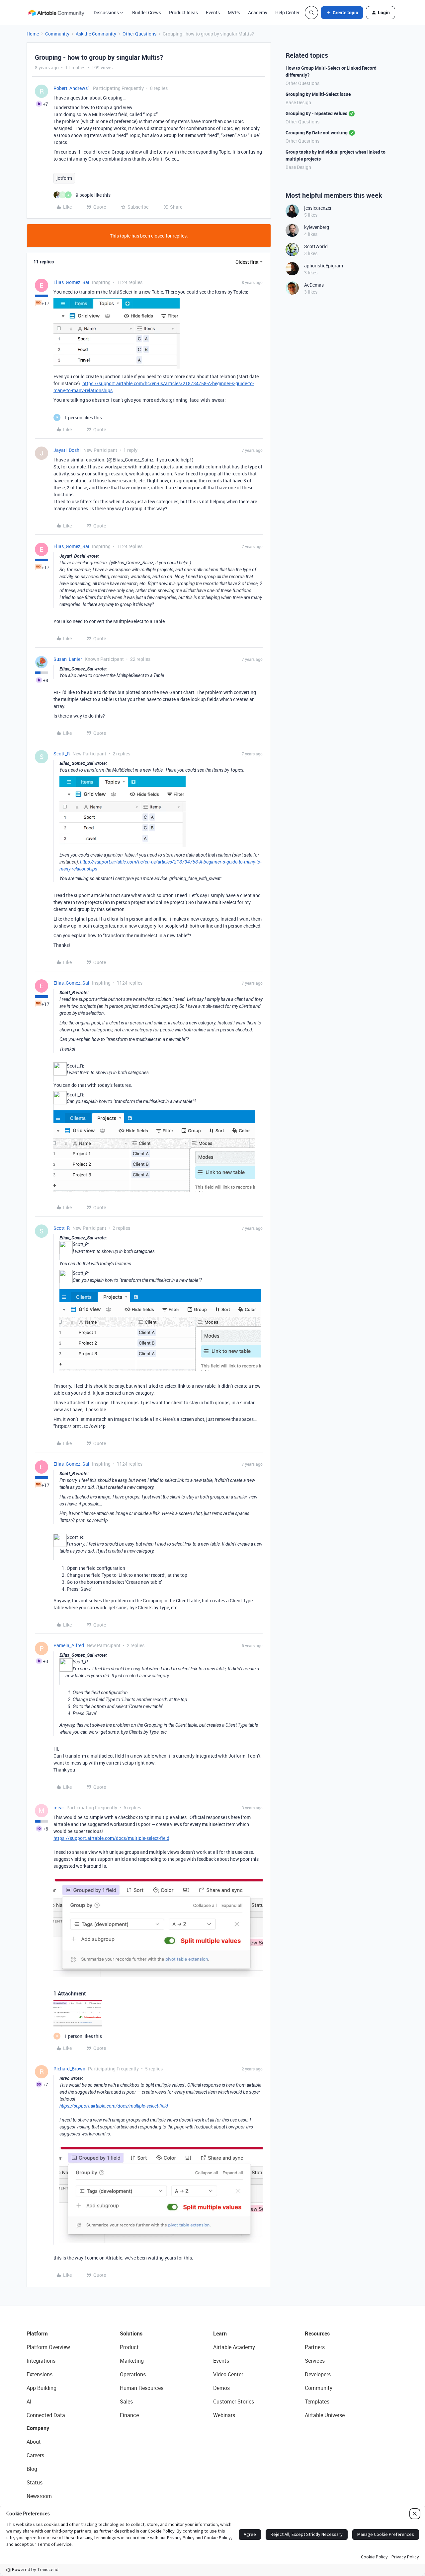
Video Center (228, 2374)
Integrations (41, 2361)
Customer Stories (234, 2402)
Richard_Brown (69, 2069)
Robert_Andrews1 (72, 88)
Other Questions (139, 34)
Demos (221, 2388)
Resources (317, 2333)
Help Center (287, 12)
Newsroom (39, 2496)
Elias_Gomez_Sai (71, 282)
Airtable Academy (234, 2347)
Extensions (40, 2374)
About (34, 2442)
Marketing (132, 2361)
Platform (37, 2333)
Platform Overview (48, 2347)
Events (213, 12)
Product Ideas (183, 12)
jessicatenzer (318, 208)
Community (57, 34)
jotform (64, 178)
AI (29, 2402)
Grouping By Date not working (317, 133)
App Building (42, 2388)
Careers (35, 2455)
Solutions (131, 2333)
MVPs (234, 12)
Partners (315, 2347)
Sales (126, 2402)
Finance (129, 2415)
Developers (318, 2374)
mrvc (59, 1808)
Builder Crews (147, 12)
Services (315, 2361)
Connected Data (46, 2415)
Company (38, 2428)
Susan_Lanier (68, 659)
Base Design (298, 102)
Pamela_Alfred (69, 1645)
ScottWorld (316, 246)
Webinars (224, 2415)
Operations (133, 2374)
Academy (258, 12)
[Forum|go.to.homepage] (56, 13)
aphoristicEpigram (324, 266)
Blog (32, 2469)
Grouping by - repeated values (316, 113)
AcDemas (314, 285)
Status (35, 2482)
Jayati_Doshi (67, 450)
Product (129, 2347)
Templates (317, 2402)
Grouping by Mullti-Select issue (318, 94)
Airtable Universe (325, 2415)
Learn (220, 2333)
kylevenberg (317, 227)
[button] (342, 13)
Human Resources (142, 2388)
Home (33, 34)
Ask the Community (96, 34)
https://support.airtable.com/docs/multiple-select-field (111, 1838)
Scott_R (62, 754)
